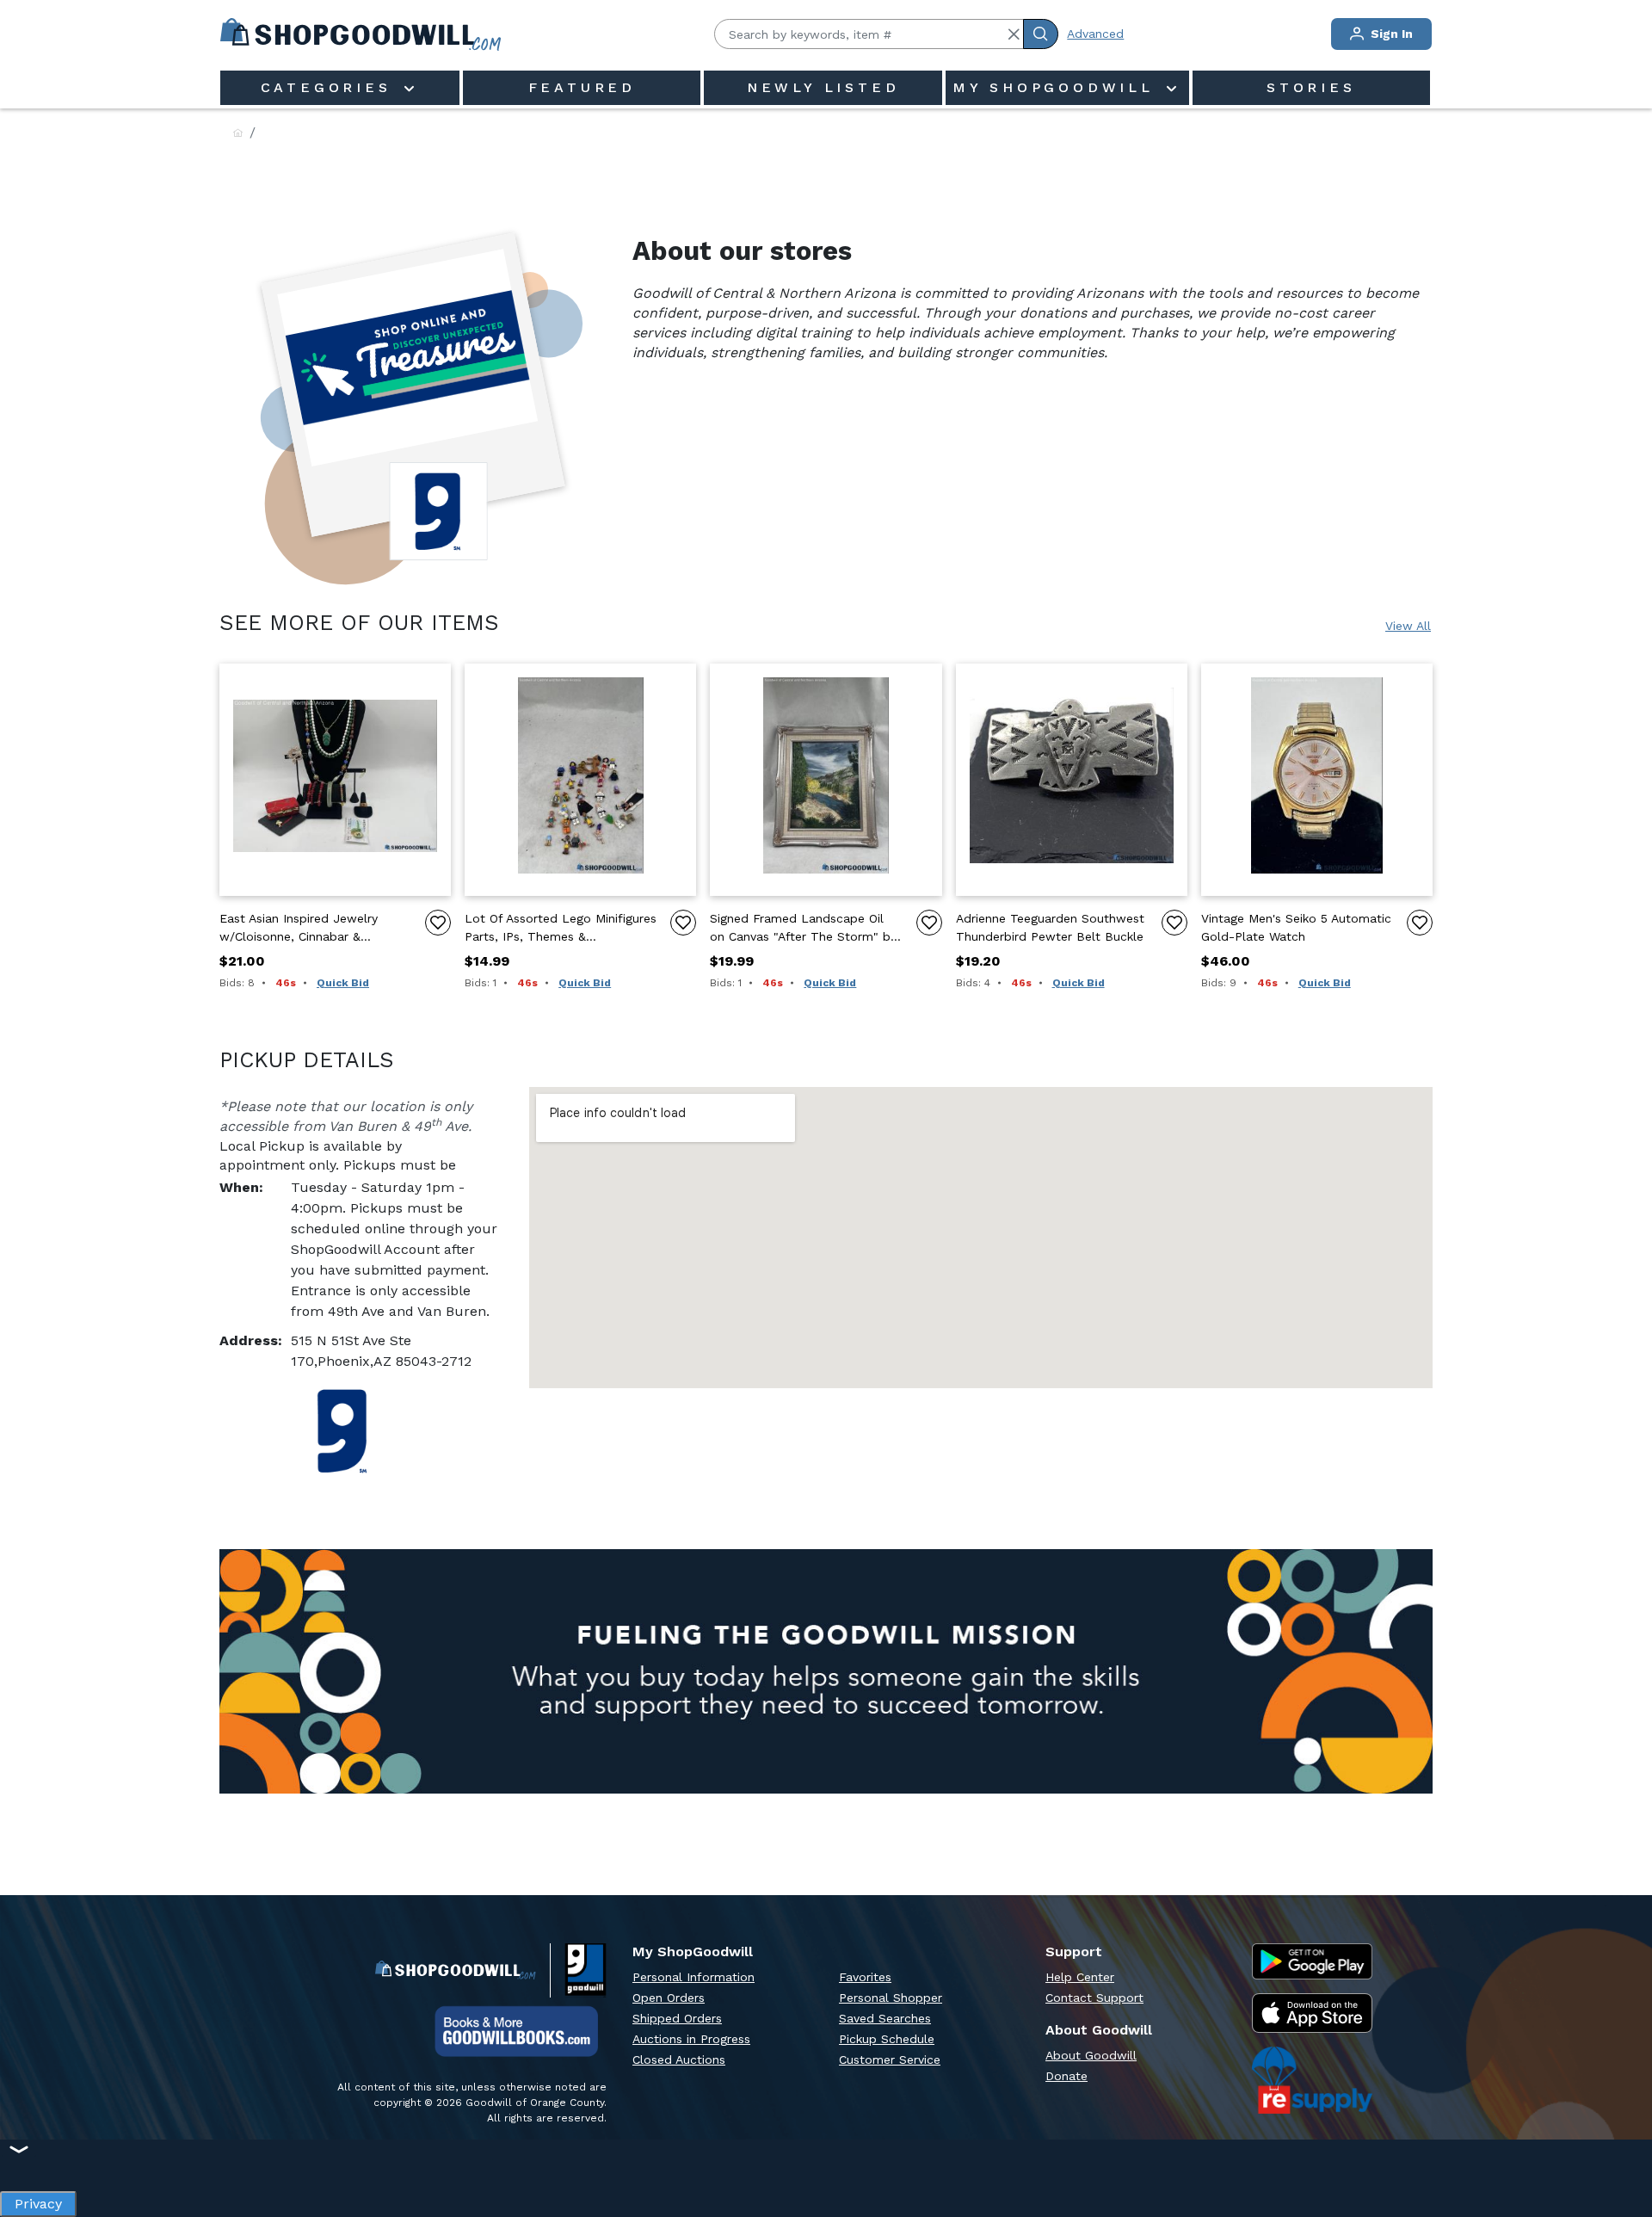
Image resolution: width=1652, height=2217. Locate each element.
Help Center (1080, 1977)
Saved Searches (885, 2018)
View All (1408, 626)
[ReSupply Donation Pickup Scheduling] (1312, 2080)
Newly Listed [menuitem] (823, 87)
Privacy (38, 2199)
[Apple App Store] (1312, 2013)
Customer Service (890, 2060)
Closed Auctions (679, 2060)
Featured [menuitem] (582, 87)
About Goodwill (1091, 2055)
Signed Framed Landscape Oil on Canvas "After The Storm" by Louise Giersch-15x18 (803, 929)
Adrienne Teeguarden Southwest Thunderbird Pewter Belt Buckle (1050, 927)
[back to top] (1621, 2145)
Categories (330, 87)
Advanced (1095, 34)
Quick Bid (343, 983)
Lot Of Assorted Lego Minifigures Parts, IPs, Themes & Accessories (561, 929)
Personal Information (693, 1977)
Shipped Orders (677, 2018)
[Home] (238, 134)
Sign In (1390, 34)
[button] (1014, 34)
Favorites (865, 1977)
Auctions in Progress (691, 2039)
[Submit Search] (1041, 34)
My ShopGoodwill (1057, 87)
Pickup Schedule (887, 2039)
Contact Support (1094, 1998)
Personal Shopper (891, 1998)
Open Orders (669, 1998)
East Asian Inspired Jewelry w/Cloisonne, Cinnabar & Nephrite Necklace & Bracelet (305, 929)
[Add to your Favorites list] (438, 923)
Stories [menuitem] (1311, 87)
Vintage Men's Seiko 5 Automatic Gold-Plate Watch (1296, 927)
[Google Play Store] (1312, 1961)
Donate (1066, 2076)
